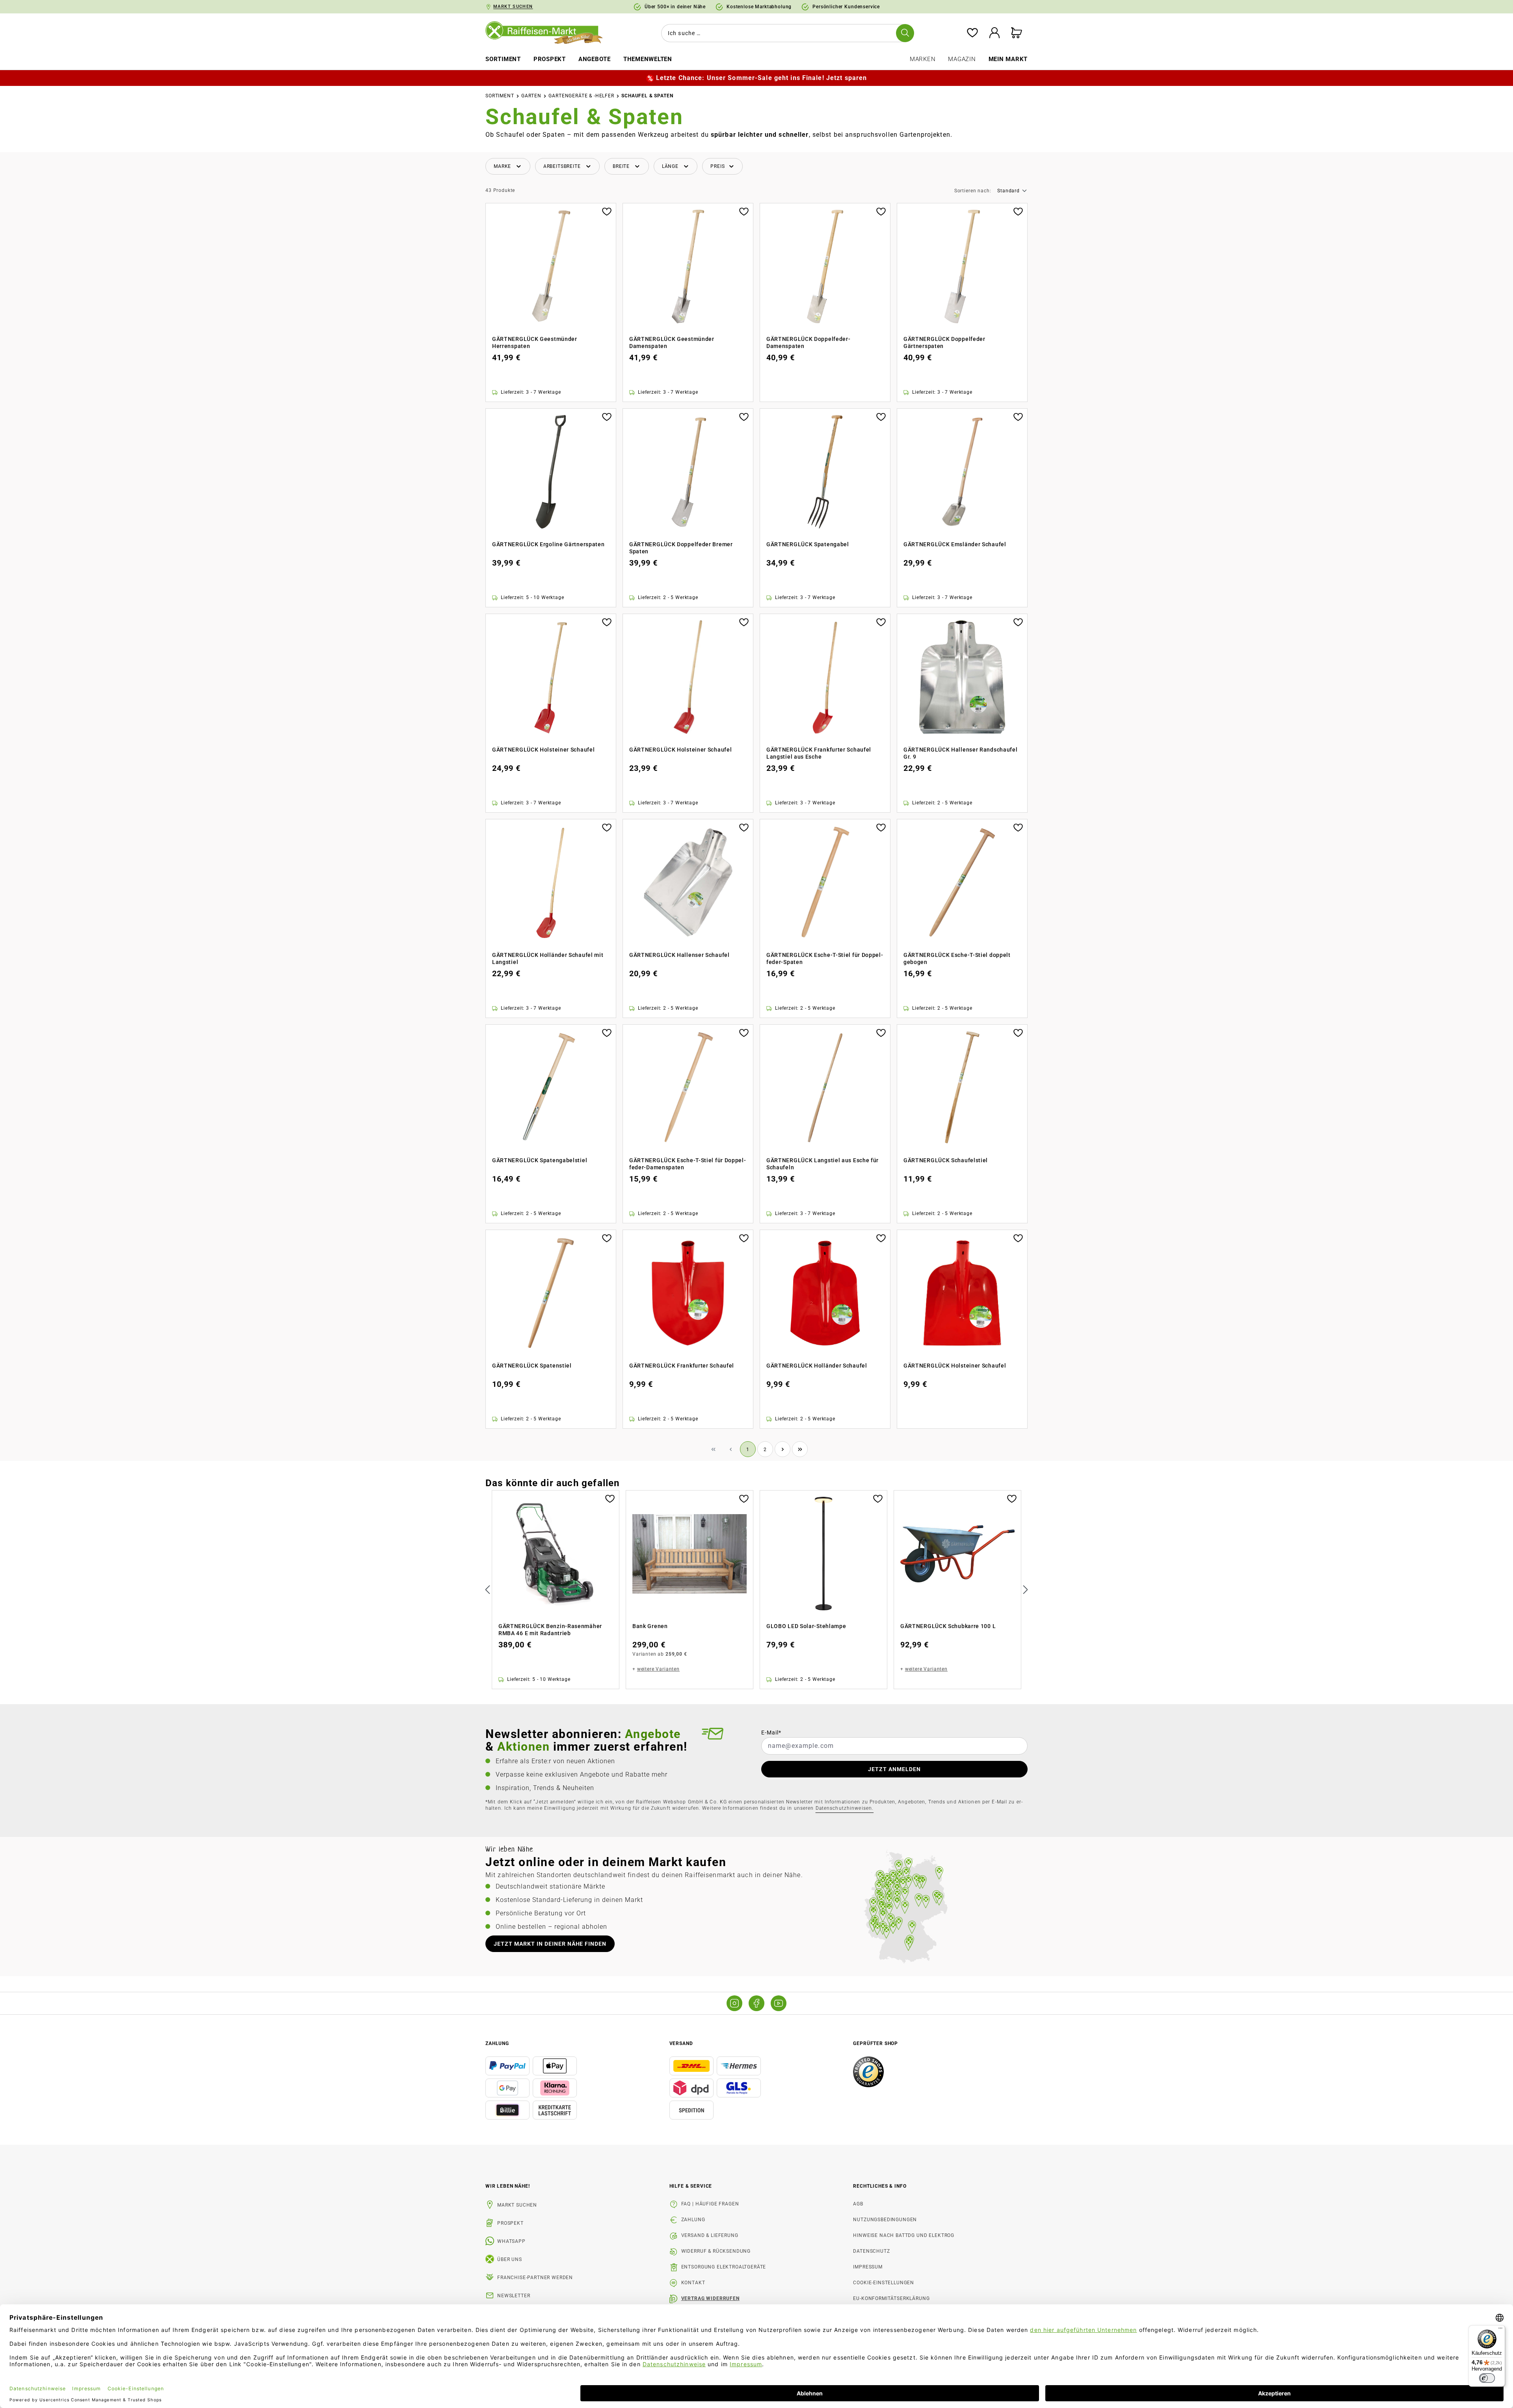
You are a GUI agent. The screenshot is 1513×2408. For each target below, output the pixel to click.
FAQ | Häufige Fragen (710, 2204)
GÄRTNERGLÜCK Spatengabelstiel (540, 1160)
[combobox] (786, 33)
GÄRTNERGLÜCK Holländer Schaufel (817, 1366)
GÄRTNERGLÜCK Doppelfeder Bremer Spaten (681, 548)
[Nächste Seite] (783, 1449)
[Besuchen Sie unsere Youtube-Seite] (779, 2003)
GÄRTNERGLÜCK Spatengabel (808, 544)
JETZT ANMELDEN (894, 1769)
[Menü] (1500, 2330)
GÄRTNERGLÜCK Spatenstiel (532, 1366)
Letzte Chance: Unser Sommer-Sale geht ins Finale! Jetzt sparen (761, 78)
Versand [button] (681, 2043)
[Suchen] (905, 33)
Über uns (510, 2259)
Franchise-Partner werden (535, 2278)
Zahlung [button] (497, 2043)
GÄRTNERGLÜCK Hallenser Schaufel (679, 955)
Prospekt (510, 2223)
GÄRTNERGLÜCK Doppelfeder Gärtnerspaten (944, 342)
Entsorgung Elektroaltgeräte (724, 2267)
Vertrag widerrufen (710, 2298)
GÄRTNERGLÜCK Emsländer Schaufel (955, 544)
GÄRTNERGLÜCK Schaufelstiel (946, 1160)
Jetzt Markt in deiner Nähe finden (550, 1944)
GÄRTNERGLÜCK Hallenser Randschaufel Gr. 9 (961, 753)
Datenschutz (871, 2251)
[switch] (1487, 2378)
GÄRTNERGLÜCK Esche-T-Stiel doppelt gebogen (957, 958)
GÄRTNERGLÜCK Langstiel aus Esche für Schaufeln (822, 1164)
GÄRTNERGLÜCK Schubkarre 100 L (948, 1626)
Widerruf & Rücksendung (716, 2251)
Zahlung (693, 2220)
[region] (756, 1590)
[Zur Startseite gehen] (550, 33)
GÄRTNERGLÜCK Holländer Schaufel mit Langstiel (548, 958)
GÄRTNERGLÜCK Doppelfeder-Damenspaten (809, 342)
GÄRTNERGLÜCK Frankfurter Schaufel (682, 1366)
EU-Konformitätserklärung (891, 2298)
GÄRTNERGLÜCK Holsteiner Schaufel (543, 750)
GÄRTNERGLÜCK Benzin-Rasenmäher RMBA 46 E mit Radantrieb (550, 1630)
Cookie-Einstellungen (884, 2283)
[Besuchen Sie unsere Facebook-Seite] (756, 2003)
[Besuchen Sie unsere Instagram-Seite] (734, 2003)
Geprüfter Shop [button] (875, 2043)
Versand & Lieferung (710, 2235)
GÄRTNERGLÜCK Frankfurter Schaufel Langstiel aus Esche (819, 753)
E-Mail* (771, 1732)
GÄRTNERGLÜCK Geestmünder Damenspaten (672, 342)
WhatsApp (511, 2241)
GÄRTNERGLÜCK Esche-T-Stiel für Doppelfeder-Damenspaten (688, 1164)
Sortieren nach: (973, 191)
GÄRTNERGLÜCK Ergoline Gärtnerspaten (548, 544)
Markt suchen (517, 2205)
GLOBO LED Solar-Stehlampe (806, 1626)
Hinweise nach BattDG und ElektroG (904, 2235)
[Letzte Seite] (800, 1449)
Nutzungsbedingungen (885, 2220)
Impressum (868, 2267)
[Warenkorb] (1017, 33)
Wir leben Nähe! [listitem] (508, 2186)
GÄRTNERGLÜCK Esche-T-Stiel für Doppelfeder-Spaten (825, 958)
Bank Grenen (650, 1626)
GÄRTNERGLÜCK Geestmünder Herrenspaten (535, 342)
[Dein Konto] (994, 33)
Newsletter (514, 2296)
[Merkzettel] (972, 33)
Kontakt (693, 2283)
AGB (858, 2204)
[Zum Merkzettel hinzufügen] (607, 211)
